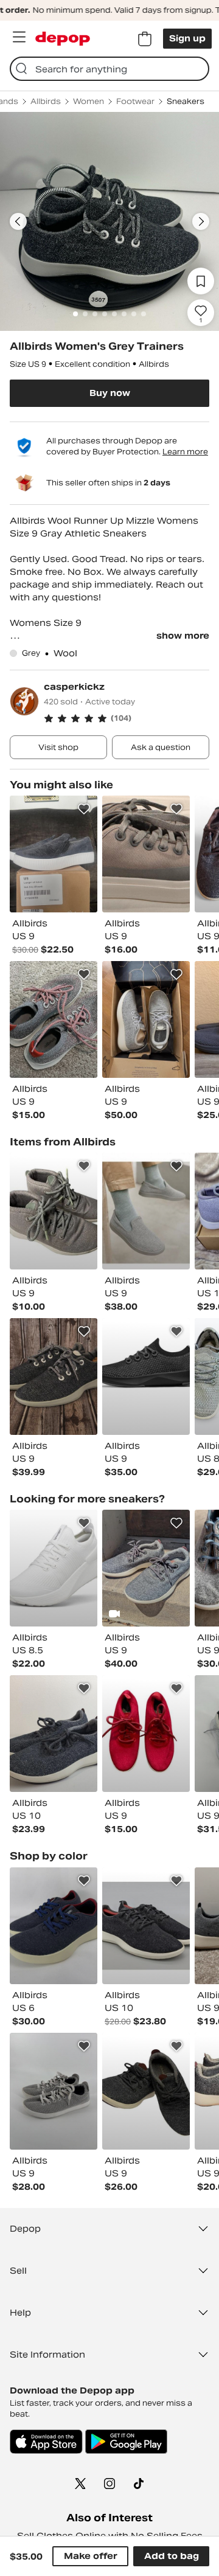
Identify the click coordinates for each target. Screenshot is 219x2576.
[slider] (109, 221)
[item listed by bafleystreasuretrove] (54, 1734)
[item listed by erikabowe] (146, 1019)
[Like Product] (84, 809)
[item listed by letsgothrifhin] (146, 2091)
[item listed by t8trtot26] (54, 854)
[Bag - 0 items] (145, 39)
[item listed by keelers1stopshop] (146, 1926)
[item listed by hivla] (54, 1377)
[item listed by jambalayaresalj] (54, 1211)
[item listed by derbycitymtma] (54, 1926)
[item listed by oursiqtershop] (54, 1019)
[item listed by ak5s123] (146, 1377)
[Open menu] (19, 37)
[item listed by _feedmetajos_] (146, 1211)
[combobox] (109, 69)
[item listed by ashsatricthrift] (146, 1734)
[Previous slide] (18, 221)
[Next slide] (201, 221)
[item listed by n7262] (54, 2091)
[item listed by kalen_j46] (146, 854)
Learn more (185, 452)
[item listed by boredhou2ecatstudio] (146, 1568)
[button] (127, 718)
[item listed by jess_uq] (54, 1568)
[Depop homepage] (63, 39)
